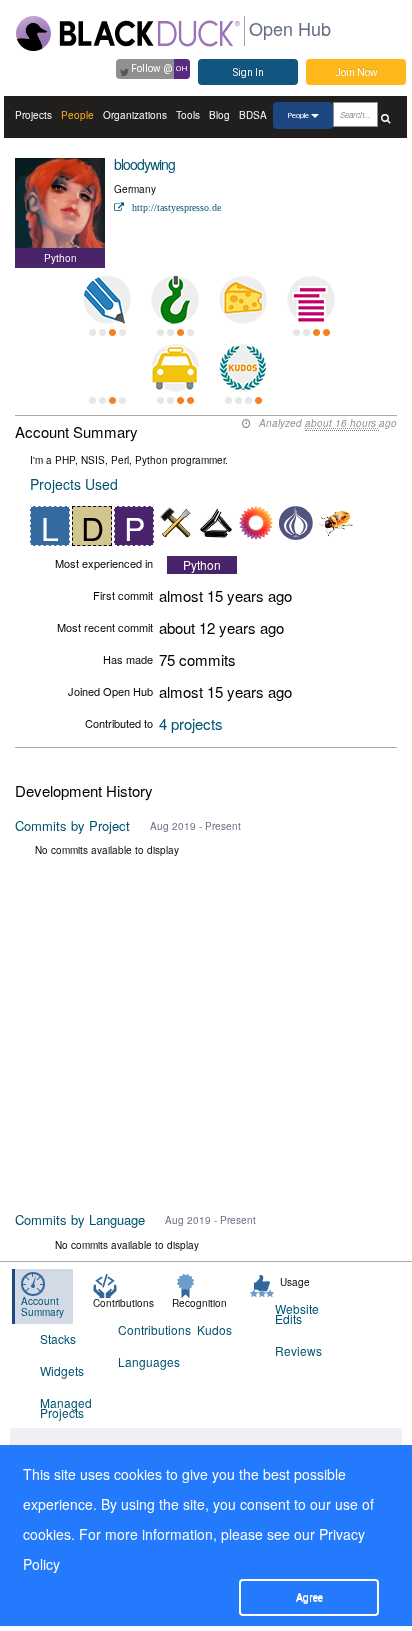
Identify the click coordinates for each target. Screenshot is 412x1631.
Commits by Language (80, 1219)
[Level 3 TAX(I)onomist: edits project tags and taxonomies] (175, 368)
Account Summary (42, 1306)
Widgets (62, 1370)
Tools (188, 115)
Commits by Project (72, 825)
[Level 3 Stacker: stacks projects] (311, 300)
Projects (33, 115)
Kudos (214, 1329)
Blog (219, 115)
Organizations (135, 115)
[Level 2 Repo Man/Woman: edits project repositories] (175, 300)
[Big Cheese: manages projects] (243, 300)
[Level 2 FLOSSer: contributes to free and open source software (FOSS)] (107, 368)
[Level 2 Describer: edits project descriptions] (107, 300)
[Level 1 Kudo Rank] (243, 368)
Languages (144, 1361)
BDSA (253, 115)
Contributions (144, 1329)
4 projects (191, 723)
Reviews (298, 1350)
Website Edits (297, 1313)
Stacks (58, 1338)
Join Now (356, 72)
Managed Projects (66, 1407)
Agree (309, 1597)
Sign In (248, 72)
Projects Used (74, 484)
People (77, 115)
